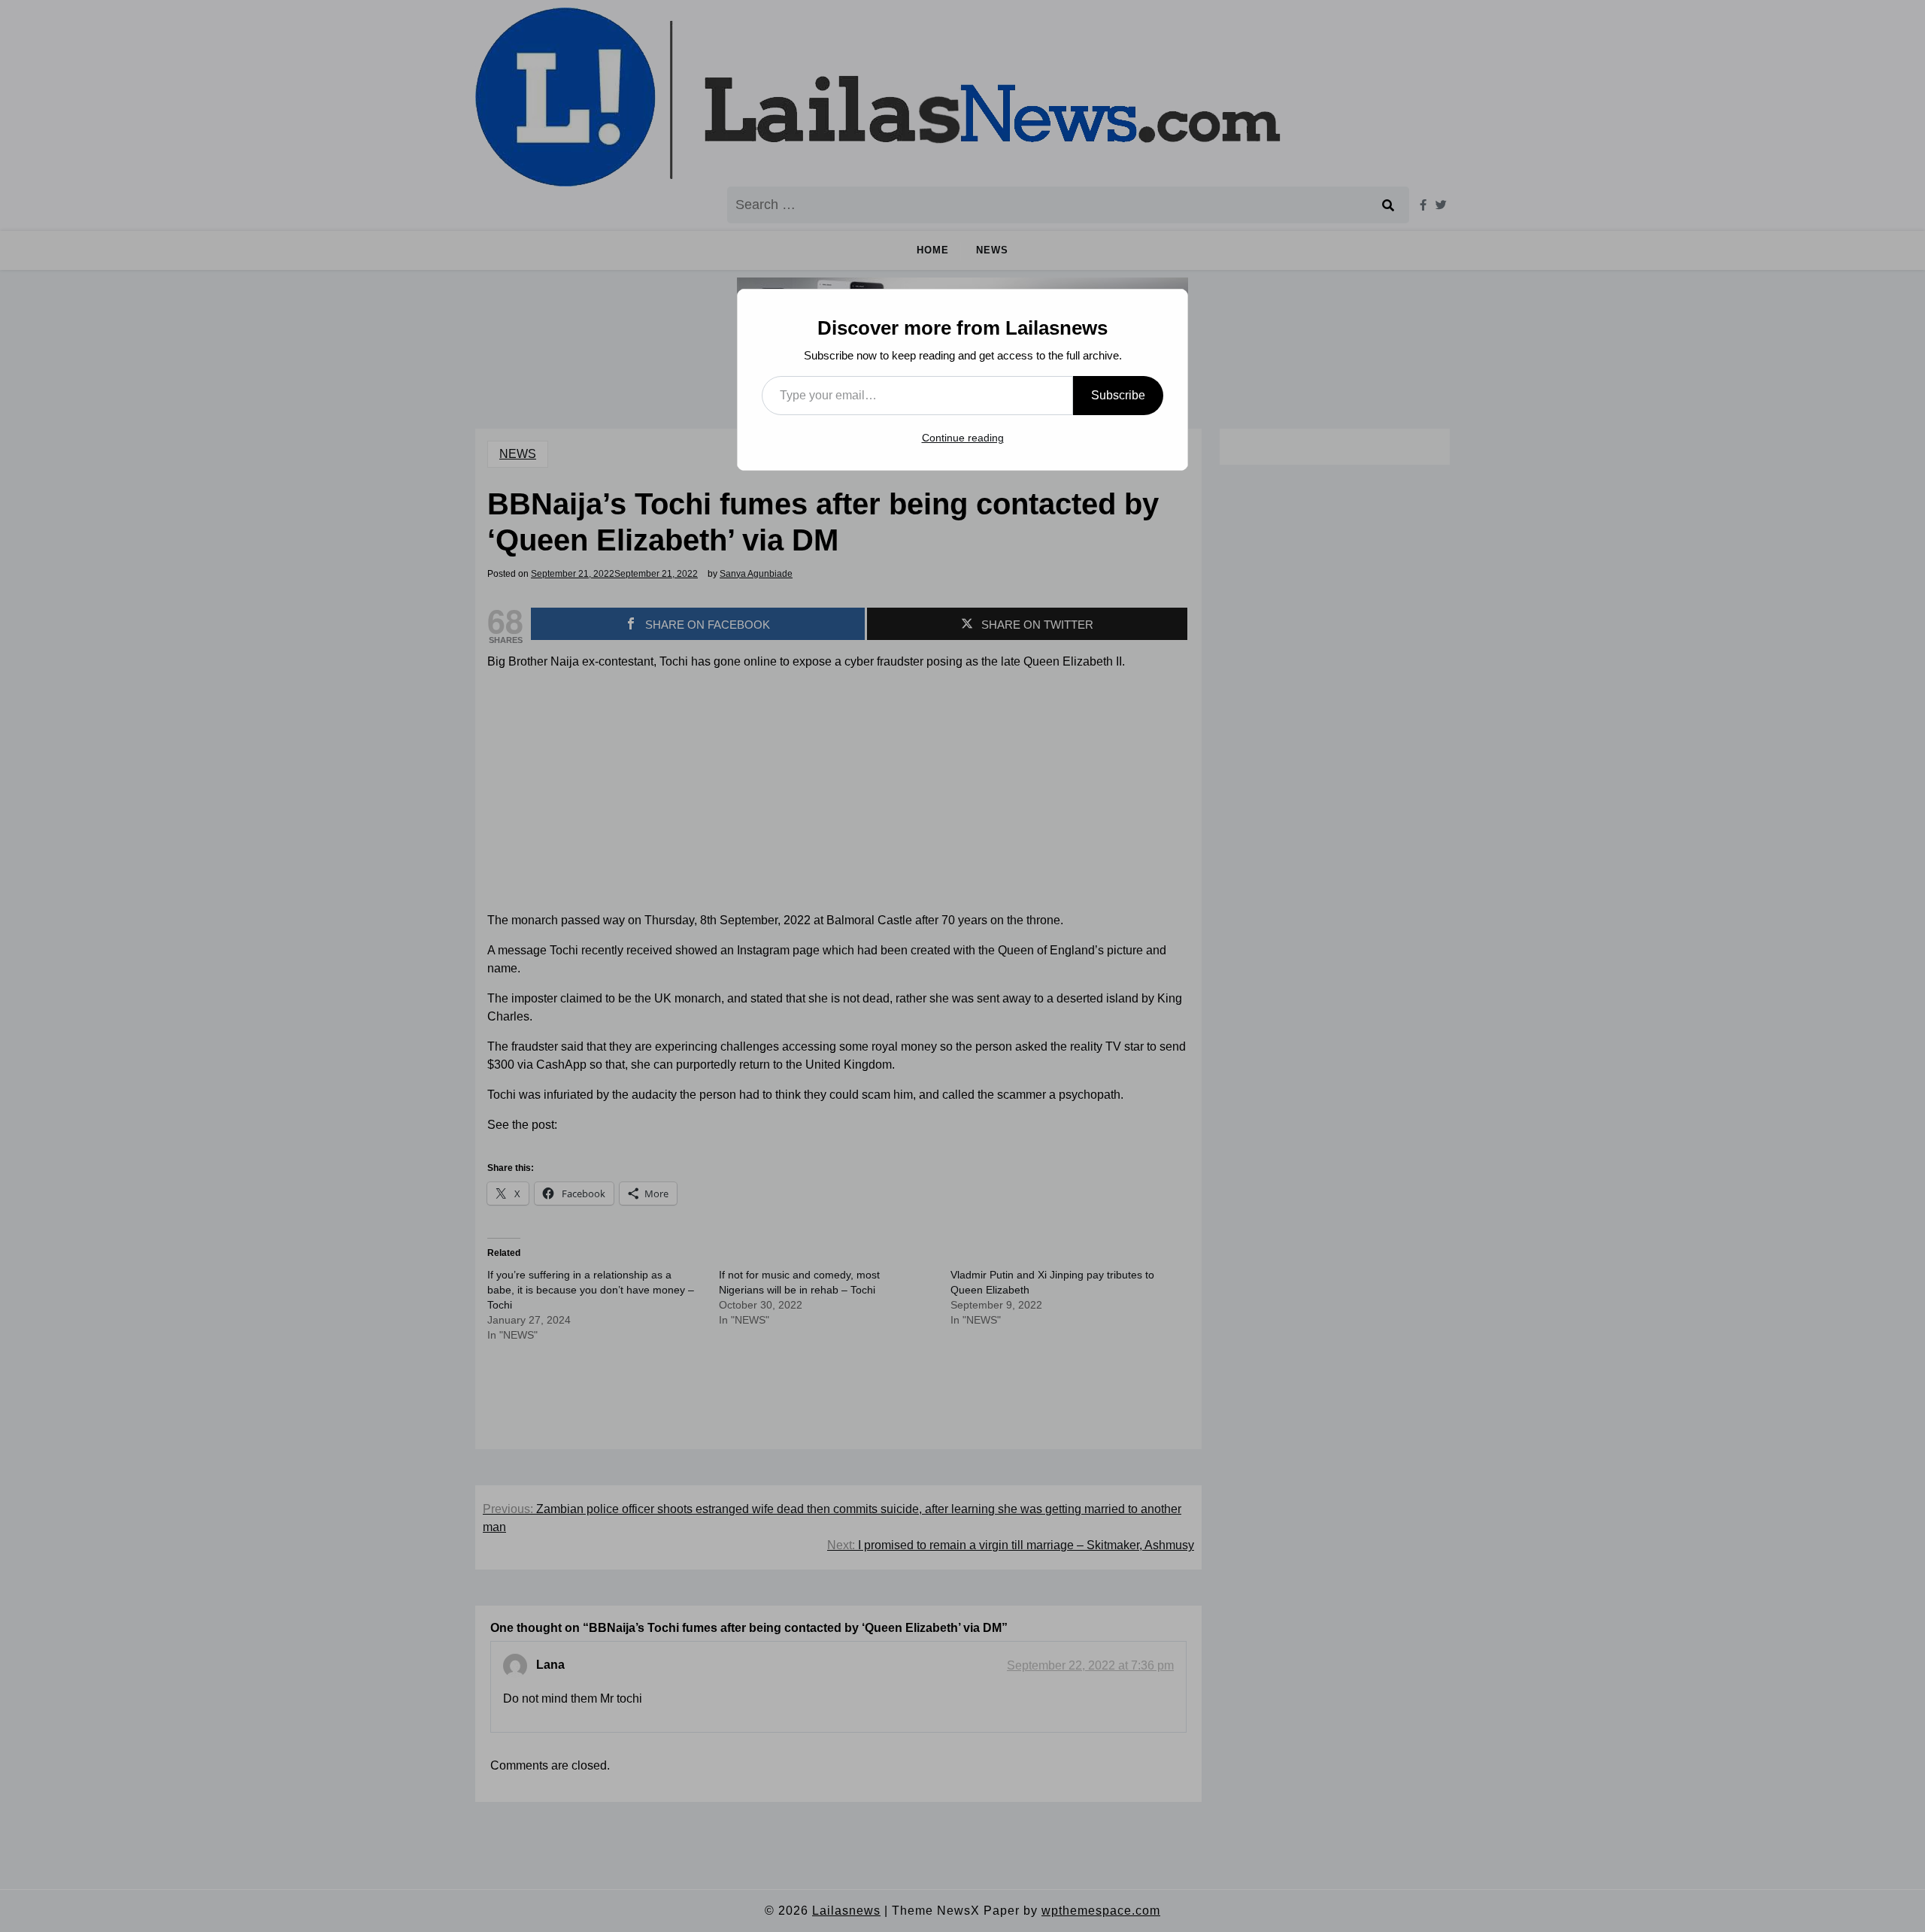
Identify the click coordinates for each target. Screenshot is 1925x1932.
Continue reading (963, 438)
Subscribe (1118, 395)
